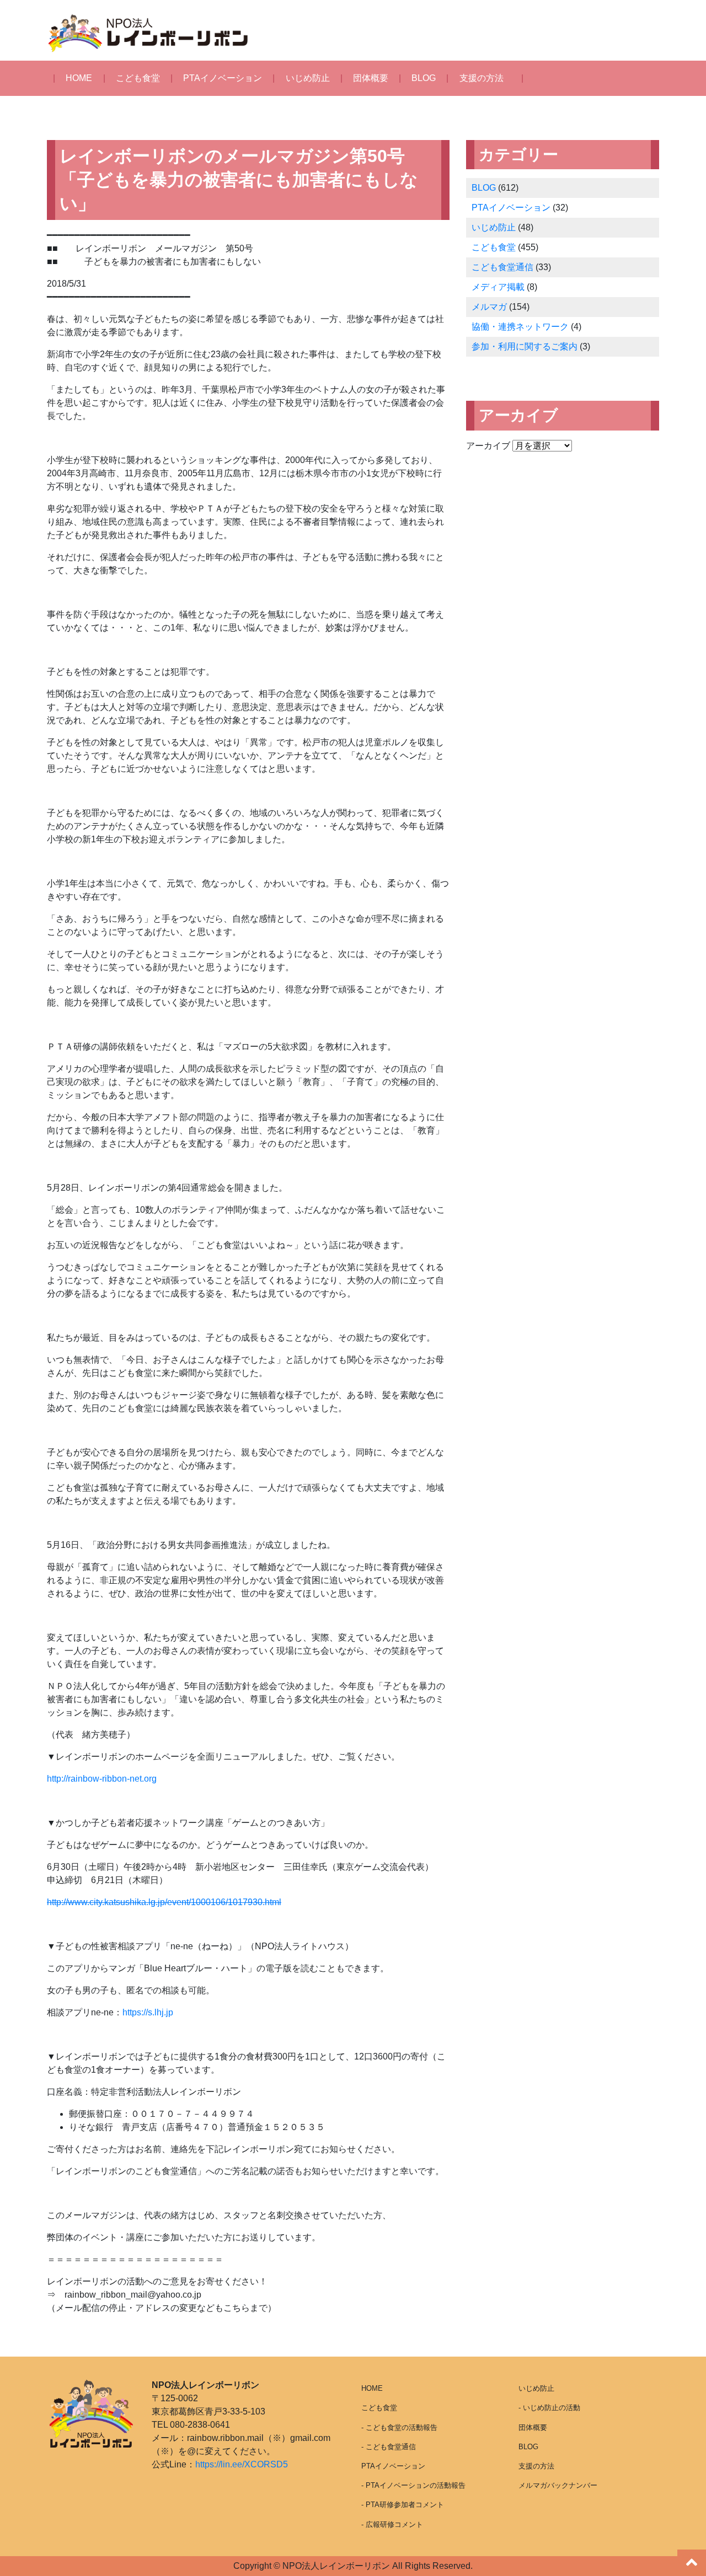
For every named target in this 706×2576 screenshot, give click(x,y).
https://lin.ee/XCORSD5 (242, 2464)
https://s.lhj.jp (148, 2012)
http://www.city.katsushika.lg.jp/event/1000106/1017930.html (164, 1902)
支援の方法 (482, 78)
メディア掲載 (498, 287)
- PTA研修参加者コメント (403, 2505)
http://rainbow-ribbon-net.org (102, 1779)
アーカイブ (488, 446)
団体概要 (371, 78)
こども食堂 (138, 78)
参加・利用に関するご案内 (525, 346)
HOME (79, 78)
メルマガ (489, 307)
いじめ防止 (308, 78)
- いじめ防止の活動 (549, 2408)
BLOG (424, 78)
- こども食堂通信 (389, 2447)
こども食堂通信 (502, 267)
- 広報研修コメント (392, 2524)
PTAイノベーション (223, 78)
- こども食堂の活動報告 (399, 2427)
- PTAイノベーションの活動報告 (413, 2485)
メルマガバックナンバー (558, 2485)
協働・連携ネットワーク (520, 327)
